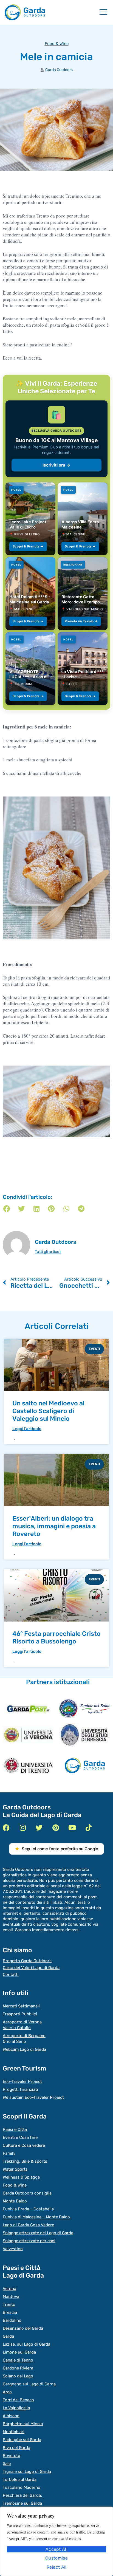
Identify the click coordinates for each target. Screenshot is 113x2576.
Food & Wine (57, 44)
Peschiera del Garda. (22, 2495)
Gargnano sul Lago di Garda (29, 2384)
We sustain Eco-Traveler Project (33, 2097)
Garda (8, 2336)
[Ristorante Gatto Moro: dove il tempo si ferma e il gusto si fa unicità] (83, 594)
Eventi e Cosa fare (20, 2137)
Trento (9, 2304)
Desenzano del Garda (23, 2328)
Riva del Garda (16, 2448)
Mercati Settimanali (21, 2006)
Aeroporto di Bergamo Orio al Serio (24, 2039)
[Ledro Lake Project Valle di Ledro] (30, 519)
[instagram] (23, 1828)
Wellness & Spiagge (21, 2177)
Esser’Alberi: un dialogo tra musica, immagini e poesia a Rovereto (54, 1526)
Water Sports (15, 2169)
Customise (56, 2558)
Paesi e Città (15, 2129)
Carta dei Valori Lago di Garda (31, 1968)
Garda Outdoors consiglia (27, 2193)
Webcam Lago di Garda (24, 2049)
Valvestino (13, 2249)
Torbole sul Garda (20, 2479)
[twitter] (39, 1828)
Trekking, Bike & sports (25, 2161)
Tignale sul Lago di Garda (27, 2472)
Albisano (11, 2416)
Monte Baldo (15, 2201)
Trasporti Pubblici (20, 2014)
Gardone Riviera (18, 2368)
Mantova (11, 2297)
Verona (9, 2289)
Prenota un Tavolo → (81, 621)
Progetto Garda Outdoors (27, 1961)
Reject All (57, 2567)
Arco (7, 2392)
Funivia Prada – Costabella (28, 2209)
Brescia (10, 2312)
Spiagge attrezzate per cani (29, 2241)
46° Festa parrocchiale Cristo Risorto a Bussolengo (56, 1637)
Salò (7, 2464)
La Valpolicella (16, 2408)
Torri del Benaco (18, 2400)
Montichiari (14, 2432)
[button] (7, 1209)
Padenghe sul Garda (22, 2440)
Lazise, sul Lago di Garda (26, 2344)
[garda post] (28, 1709)
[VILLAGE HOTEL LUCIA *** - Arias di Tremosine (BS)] (30, 669)
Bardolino (12, 2320)
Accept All (56, 2549)
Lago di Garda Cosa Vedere (28, 2225)
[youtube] (72, 1828)
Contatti (11, 1975)
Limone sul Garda (19, 2352)
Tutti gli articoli (48, 1252)
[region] (56, 2541)
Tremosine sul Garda (22, 2503)
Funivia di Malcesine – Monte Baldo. (37, 2217)
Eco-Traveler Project (22, 2081)
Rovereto (12, 2456)
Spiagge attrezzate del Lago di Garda (38, 2233)
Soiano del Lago (18, 2376)
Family (9, 2153)
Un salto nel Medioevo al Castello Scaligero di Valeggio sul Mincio (48, 1411)
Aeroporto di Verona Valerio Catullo (22, 2025)
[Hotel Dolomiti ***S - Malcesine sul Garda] (30, 594)
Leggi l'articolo (27, 1429)
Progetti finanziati (20, 2089)
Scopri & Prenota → (28, 546)
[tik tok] (88, 1828)
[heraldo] (85, 1709)
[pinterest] (56, 1828)
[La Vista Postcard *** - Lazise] (83, 669)
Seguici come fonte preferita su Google (60, 1849)
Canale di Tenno (18, 2360)
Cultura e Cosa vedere (24, 2145)
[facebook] (6, 1828)
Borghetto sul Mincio (23, 2424)
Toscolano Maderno (22, 2487)
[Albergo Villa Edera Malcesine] (83, 519)
